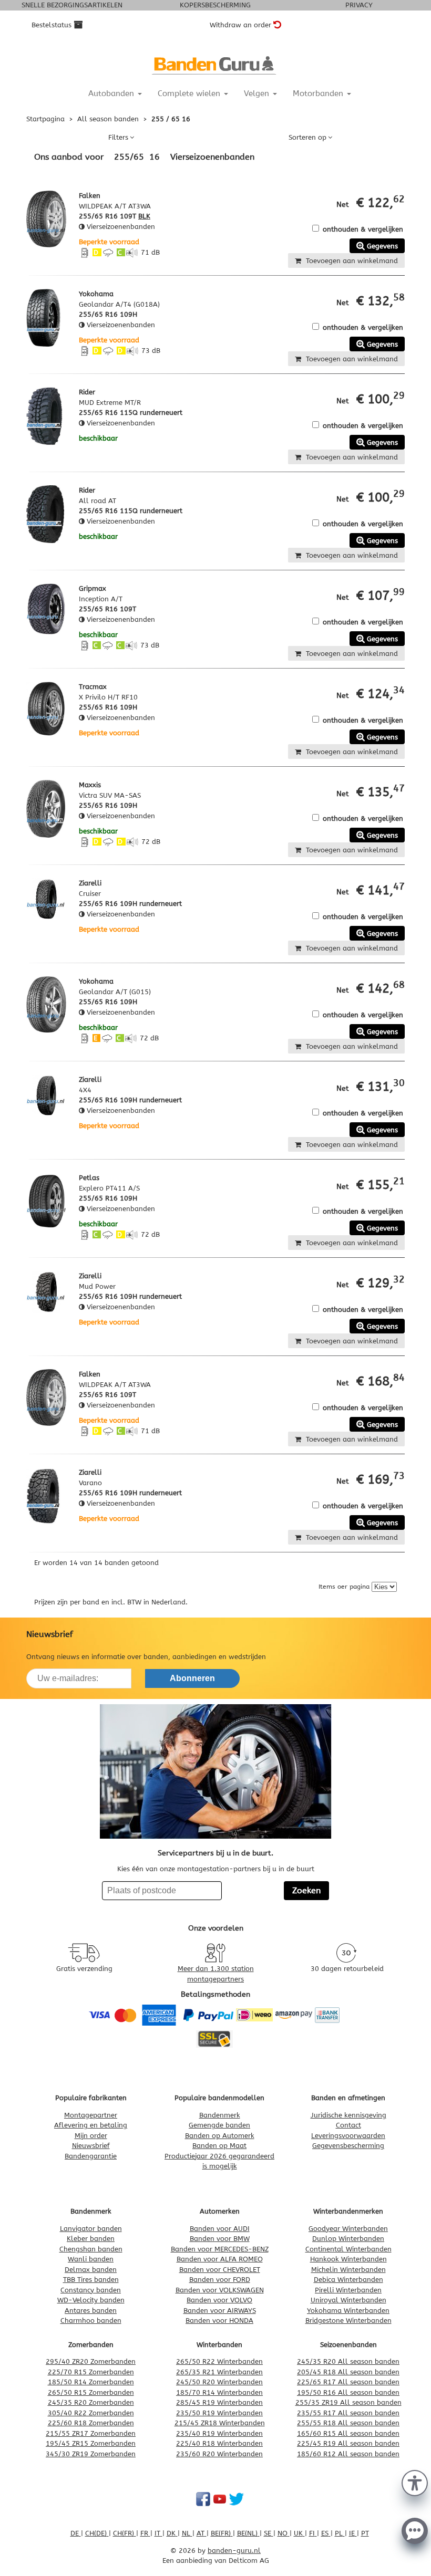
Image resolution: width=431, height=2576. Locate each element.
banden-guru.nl (234, 2551)
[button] (415, 2482)
